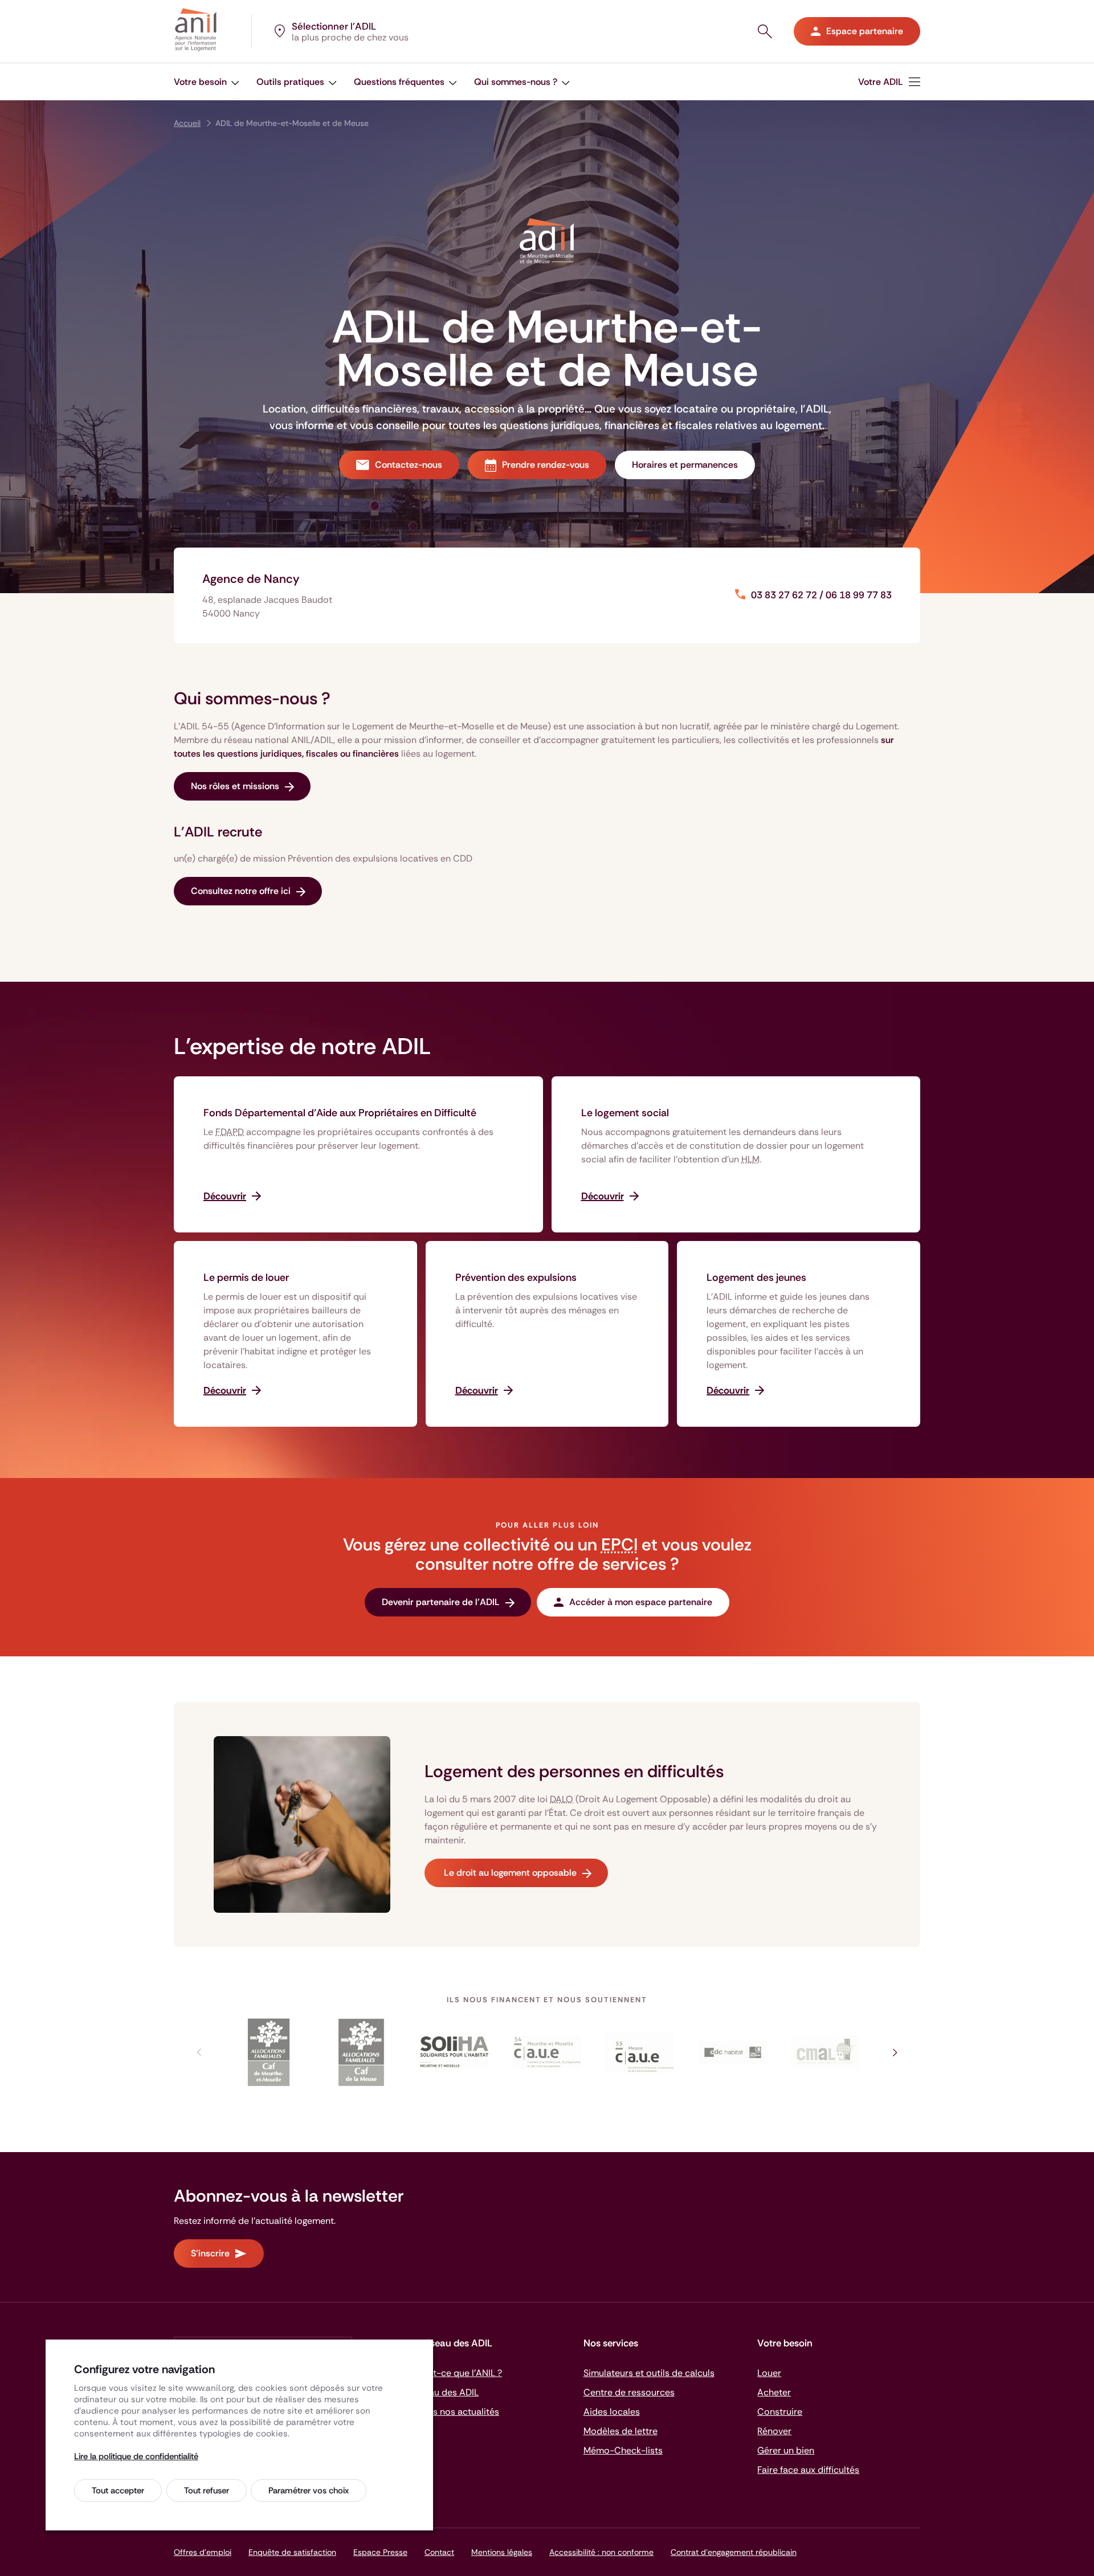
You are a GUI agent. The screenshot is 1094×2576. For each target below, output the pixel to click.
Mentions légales (502, 2552)
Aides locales (612, 2412)
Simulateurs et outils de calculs (649, 2373)
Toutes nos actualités (454, 2412)
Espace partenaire (865, 31)
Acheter (774, 2392)
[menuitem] (207, 82)
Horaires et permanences (685, 465)
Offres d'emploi (203, 2552)
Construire (780, 2412)
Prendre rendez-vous (546, 465)
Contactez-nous (409, 465)
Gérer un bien (786, 2450)
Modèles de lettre (621, 2431)
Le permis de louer (246, 1277)
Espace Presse (380, 2552)
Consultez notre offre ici (241, 891)
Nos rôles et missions (235, 786)
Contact (439, 2552)
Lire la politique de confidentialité (136, 2456)
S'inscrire (210, 2253)
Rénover (774, 2431)
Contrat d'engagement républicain (734, 2552)
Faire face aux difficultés (808, 2470)
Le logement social (625, 1113)
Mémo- (623, 2450)
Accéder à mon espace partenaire (641, 1602)
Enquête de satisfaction (292, 2552)
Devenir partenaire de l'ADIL (441, 1602)
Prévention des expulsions (516, 1277)
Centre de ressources (629, 2392)
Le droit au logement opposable (509, 1873)
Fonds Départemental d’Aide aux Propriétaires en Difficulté (340, 1113)
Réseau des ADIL (444, 2392)
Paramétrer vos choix (309, 2491)
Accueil (187, 123)
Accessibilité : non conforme (601, 2552)
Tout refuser (207, 2491)
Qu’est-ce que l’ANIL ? (456, 2373)
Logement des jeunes (756, 1277)
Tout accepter (118, 2491)
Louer (769, 2373)
